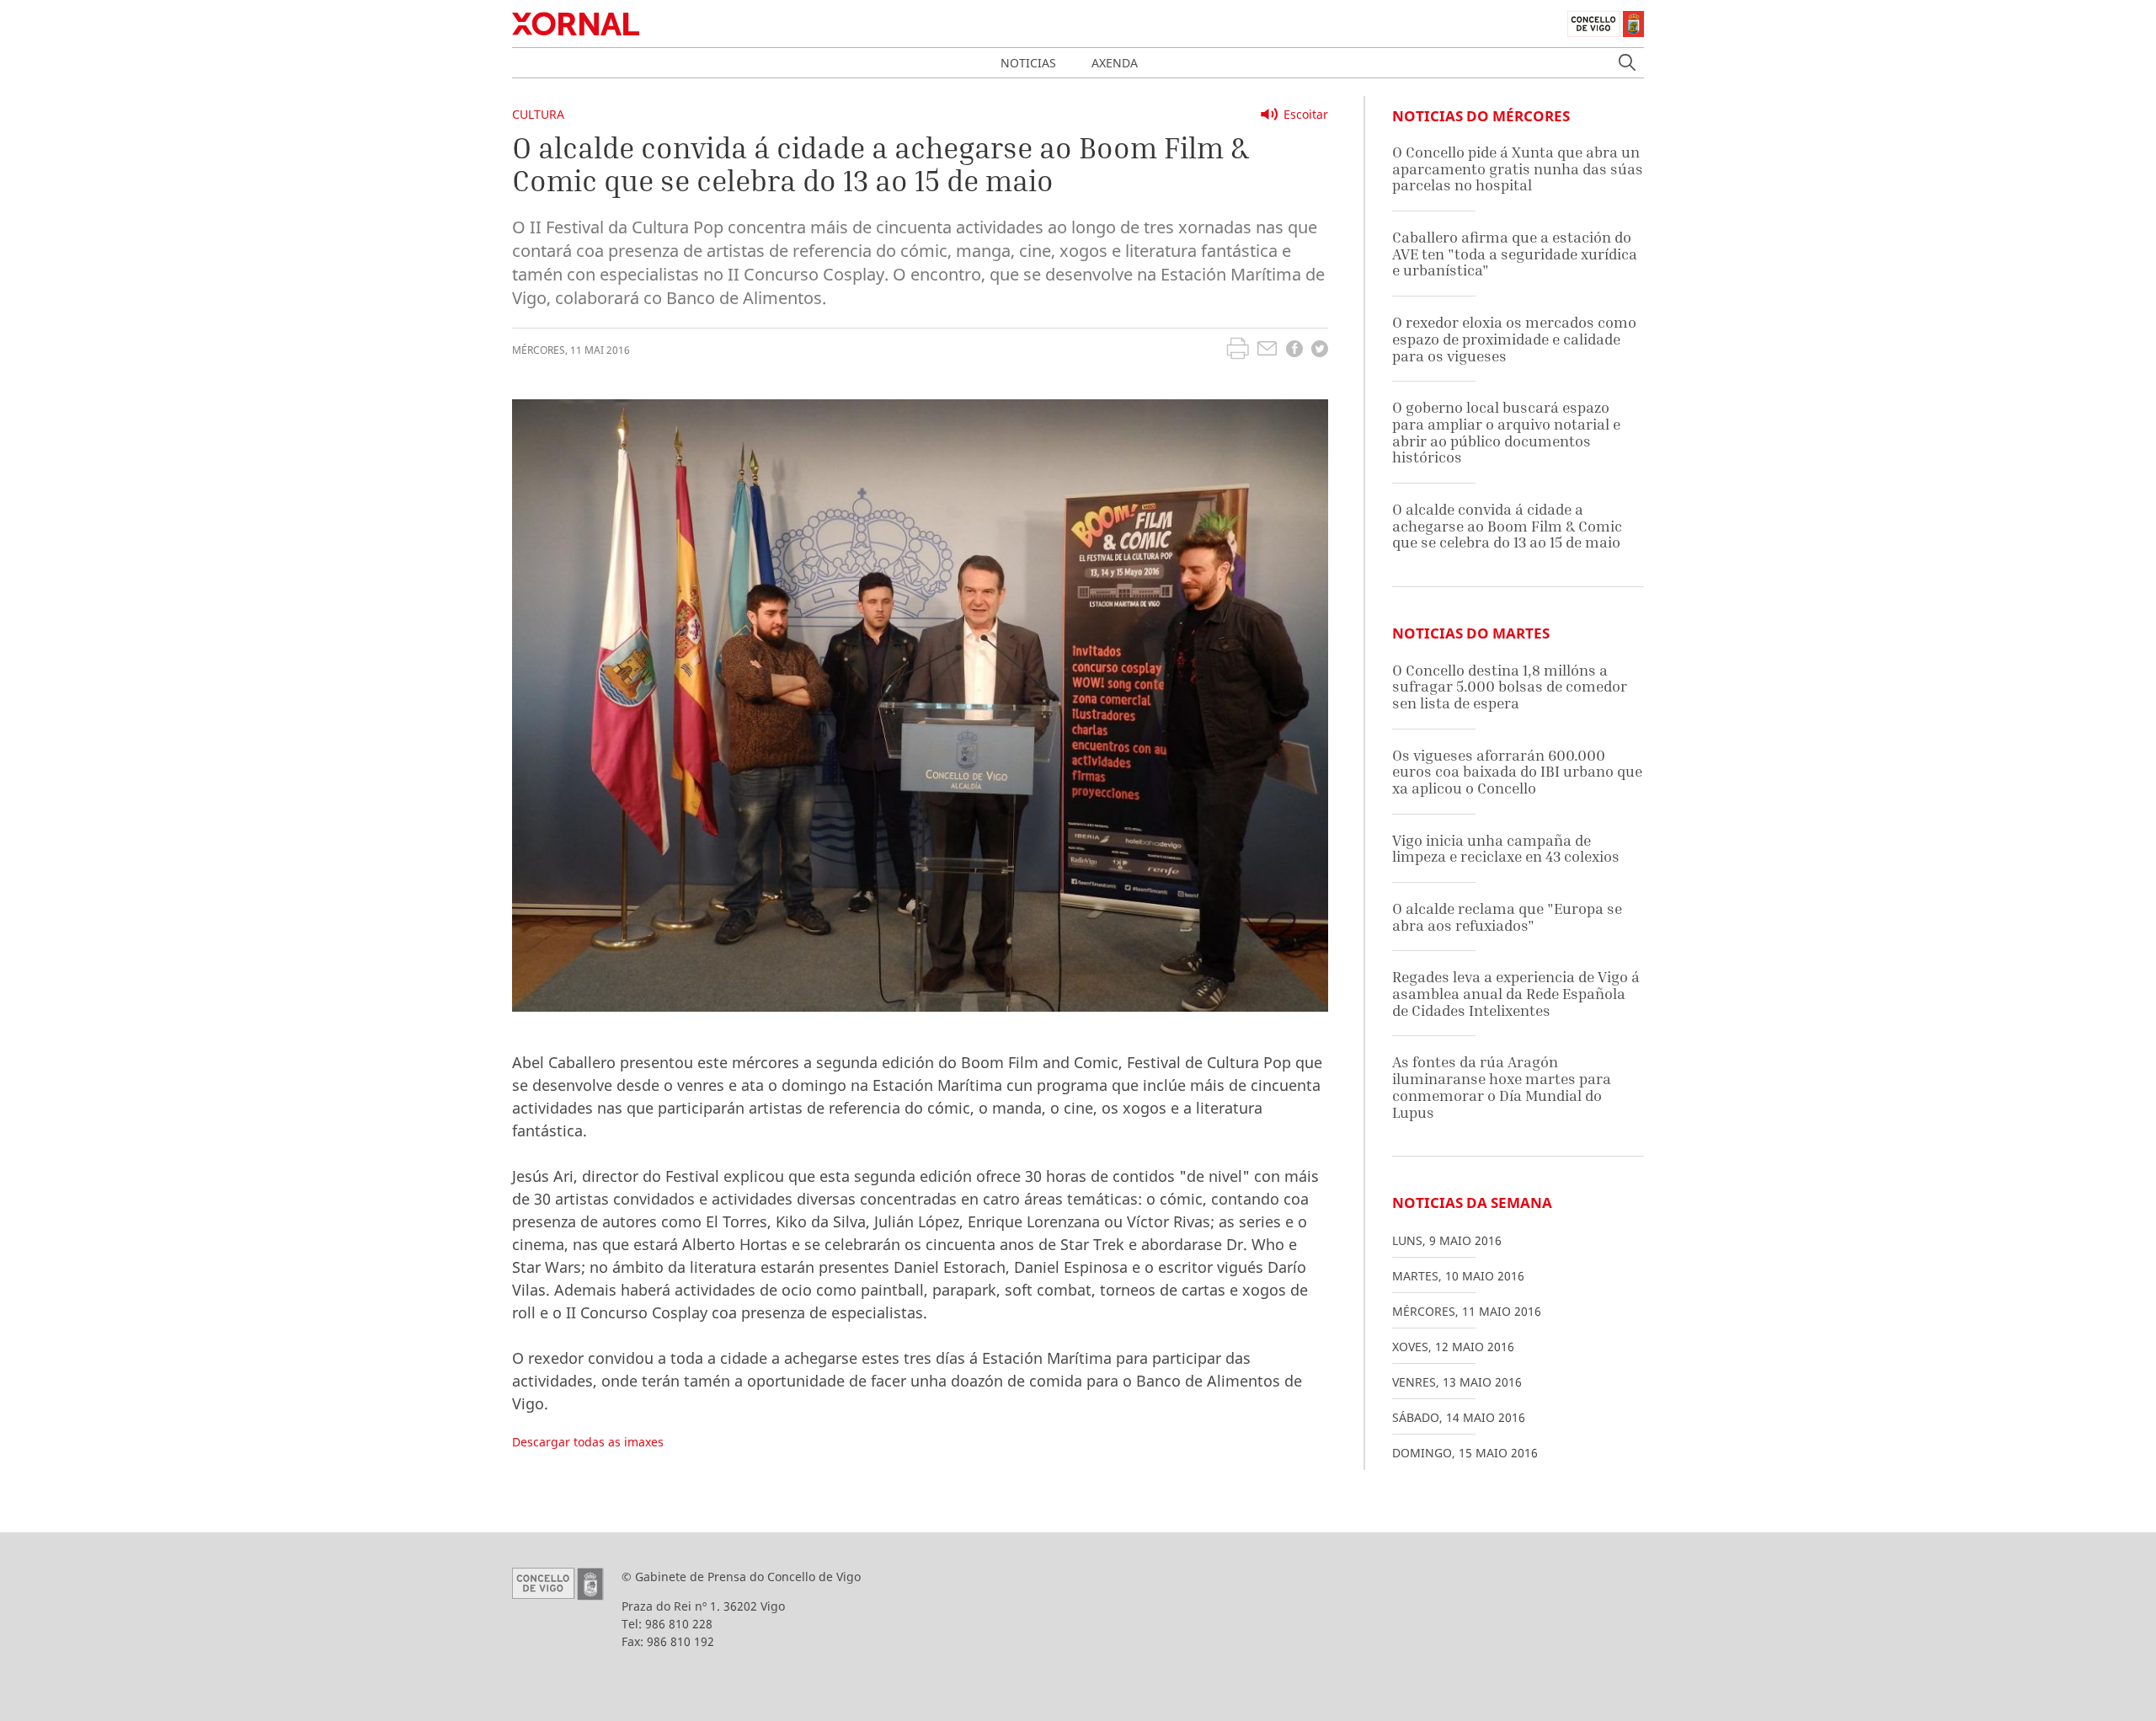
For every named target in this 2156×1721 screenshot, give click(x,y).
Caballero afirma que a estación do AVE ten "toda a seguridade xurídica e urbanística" (1515, 254)
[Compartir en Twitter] (1320, 351)
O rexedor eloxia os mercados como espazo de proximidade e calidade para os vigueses (1514, 339)
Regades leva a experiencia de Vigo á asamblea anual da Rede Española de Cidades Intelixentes (1516, 993)
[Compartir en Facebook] (1294, 351)
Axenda (1115, 63)
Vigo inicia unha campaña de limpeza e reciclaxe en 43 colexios (1506, 849)
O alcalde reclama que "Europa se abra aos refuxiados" (1507, 917)
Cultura (538, 114)
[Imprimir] (1238, 350)
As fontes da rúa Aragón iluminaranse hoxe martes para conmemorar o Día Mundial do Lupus (1502, 1087)
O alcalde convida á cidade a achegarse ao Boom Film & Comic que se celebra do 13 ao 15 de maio (1507, 526)
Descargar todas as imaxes (588, 1442)
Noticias (1028, 63)
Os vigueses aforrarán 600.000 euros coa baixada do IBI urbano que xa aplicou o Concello (1517, 772)
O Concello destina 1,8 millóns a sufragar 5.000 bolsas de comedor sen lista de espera (1510, 687)
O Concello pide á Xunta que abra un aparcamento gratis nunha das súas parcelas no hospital (1518, 168)
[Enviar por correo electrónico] (1267, 350)
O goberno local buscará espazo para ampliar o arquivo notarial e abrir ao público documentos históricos (1506, 432)
